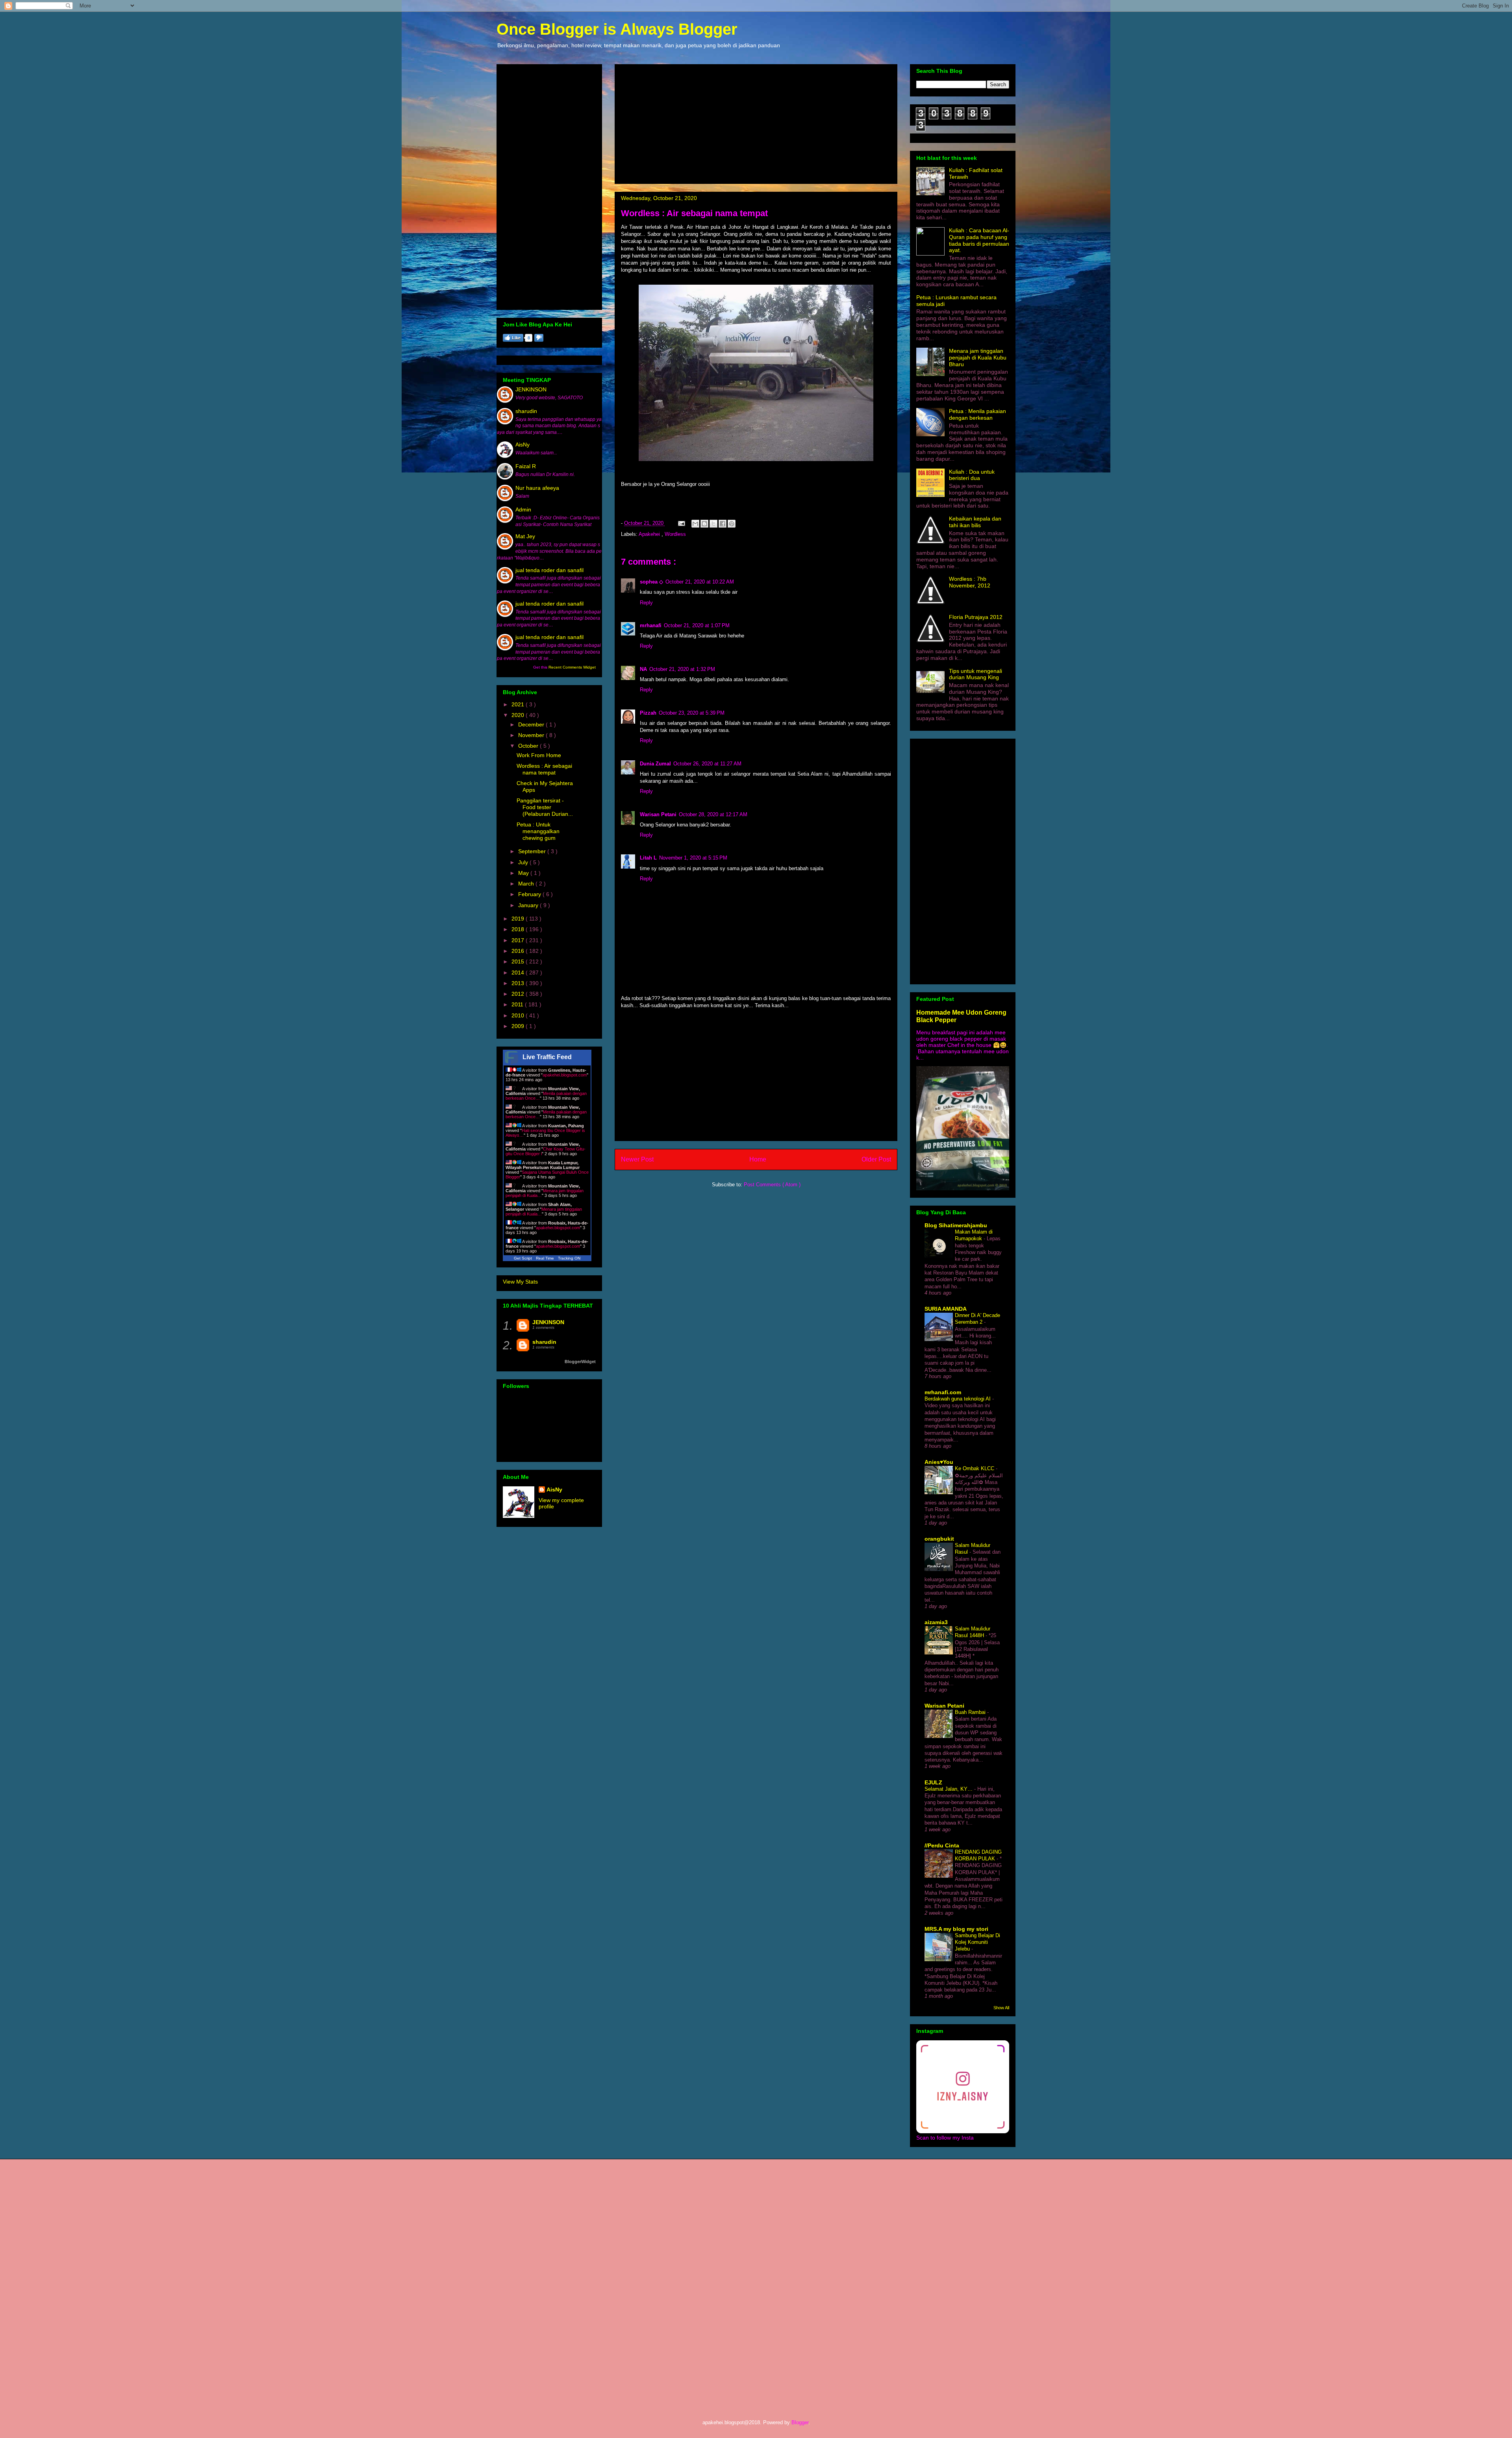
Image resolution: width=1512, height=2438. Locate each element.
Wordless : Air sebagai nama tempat (544, 769)
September (533, 851)
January (529, 905)
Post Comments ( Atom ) (772, 1185)
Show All (1001, 2008)
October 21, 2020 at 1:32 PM (682, 669)
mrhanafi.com (943, 1392)
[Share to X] (713, 524)
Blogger (800, 2422)
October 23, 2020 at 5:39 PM (692, 713)
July (524, 862)
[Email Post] (681, 523)
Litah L (648, 858)
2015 (519, 961)
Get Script (523, 1258)
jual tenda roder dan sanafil (549, 570)
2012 (519, 994)
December (532, 724)
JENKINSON (531, 389)
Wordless (675, 534)
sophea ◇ (651, 582)
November (532, 735)
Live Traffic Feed (547, 1057)
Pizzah (648, 713)
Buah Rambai (971, 1712)
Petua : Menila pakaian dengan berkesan (977, 414)
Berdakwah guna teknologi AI (958, 1399)
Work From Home (539, 755)
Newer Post (637, 1159)
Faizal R (526, 466)
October (529, 746)
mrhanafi (651, 625)
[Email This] (695, 524)
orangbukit (939, 1539)
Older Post (876, 1159)
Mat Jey (525, 536)
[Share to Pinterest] (732, 524)
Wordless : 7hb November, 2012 (970, 582)
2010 (519, 1015)
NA (643, 669)
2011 (518, 1004)
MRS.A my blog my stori (956, 1929)
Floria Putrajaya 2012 (976, 617)
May (524, 873)
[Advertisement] (756, 122)
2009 (519, 1026)
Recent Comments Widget (572, 667)
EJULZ (933, 1782)
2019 (519, 919)
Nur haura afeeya (537, 488)
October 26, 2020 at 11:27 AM (707, 764)
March (527, 884)
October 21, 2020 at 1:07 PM (697, 625)
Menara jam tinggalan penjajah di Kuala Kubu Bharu (978, 358)
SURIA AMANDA (946, 1309)
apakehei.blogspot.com (565, 1075)
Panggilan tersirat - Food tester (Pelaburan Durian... (545, 807)
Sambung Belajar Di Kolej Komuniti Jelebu (977, 1942)
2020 (519, 715)
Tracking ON (569, 1258)
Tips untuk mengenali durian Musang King (976, 674)
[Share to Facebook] (723, 524)
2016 (519, 951)
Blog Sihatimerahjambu (956, 1225)
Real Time (545, 1258)
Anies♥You (939, 1462)
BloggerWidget (580, 1362)
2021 (519, 704)
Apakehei (650, 534)
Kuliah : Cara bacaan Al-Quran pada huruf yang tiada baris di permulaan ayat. (979, 240)
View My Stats (520, 1282)
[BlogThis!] (704, 524)
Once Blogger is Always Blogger (617, 29)
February (530, 894)
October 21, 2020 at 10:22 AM (700, 582)
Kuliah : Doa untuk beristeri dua (972, 475)
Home (758, 1159)
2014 (519, 973)
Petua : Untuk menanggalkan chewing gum (538, 831)
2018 (519, 929)
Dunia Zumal (655, 764)
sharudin (526, 411)
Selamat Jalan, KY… (949, 1789)
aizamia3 (936, 1622)
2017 (519, 940)
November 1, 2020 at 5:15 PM (693, 858)
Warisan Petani (658, 814)
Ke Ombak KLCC (975, 1468)
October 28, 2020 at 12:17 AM (713, 814)
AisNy (523, 445)
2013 (519, 983)
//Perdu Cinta (942, 1845)
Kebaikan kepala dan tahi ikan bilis (975, 522)
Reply (646, 603)
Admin (523, 509)
